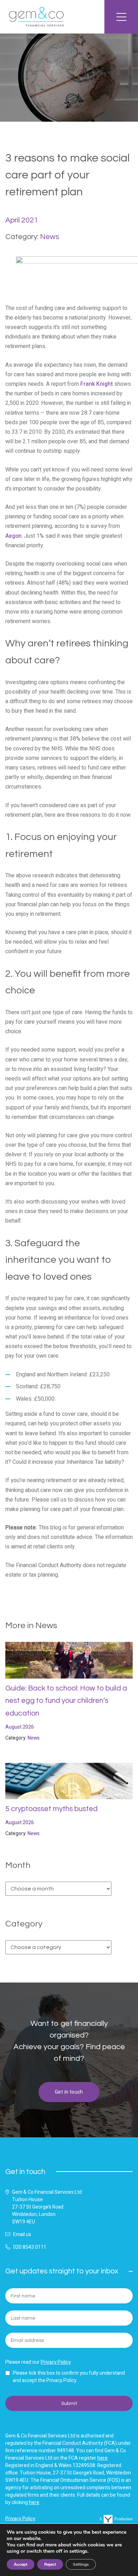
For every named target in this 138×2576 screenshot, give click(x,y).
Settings (81, 2564)
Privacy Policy (56, 2362)
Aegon (13, 536)
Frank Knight (97, 384)
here (102, 2458)
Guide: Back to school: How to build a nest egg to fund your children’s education (66, 1701)
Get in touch (69, 2092)
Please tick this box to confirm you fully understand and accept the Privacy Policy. (69, 2377)
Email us (22, 2234)
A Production (116, 2519)
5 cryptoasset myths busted (51, 1809)
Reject (50, 2564)
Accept (21, 2564)
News (50, 237)
